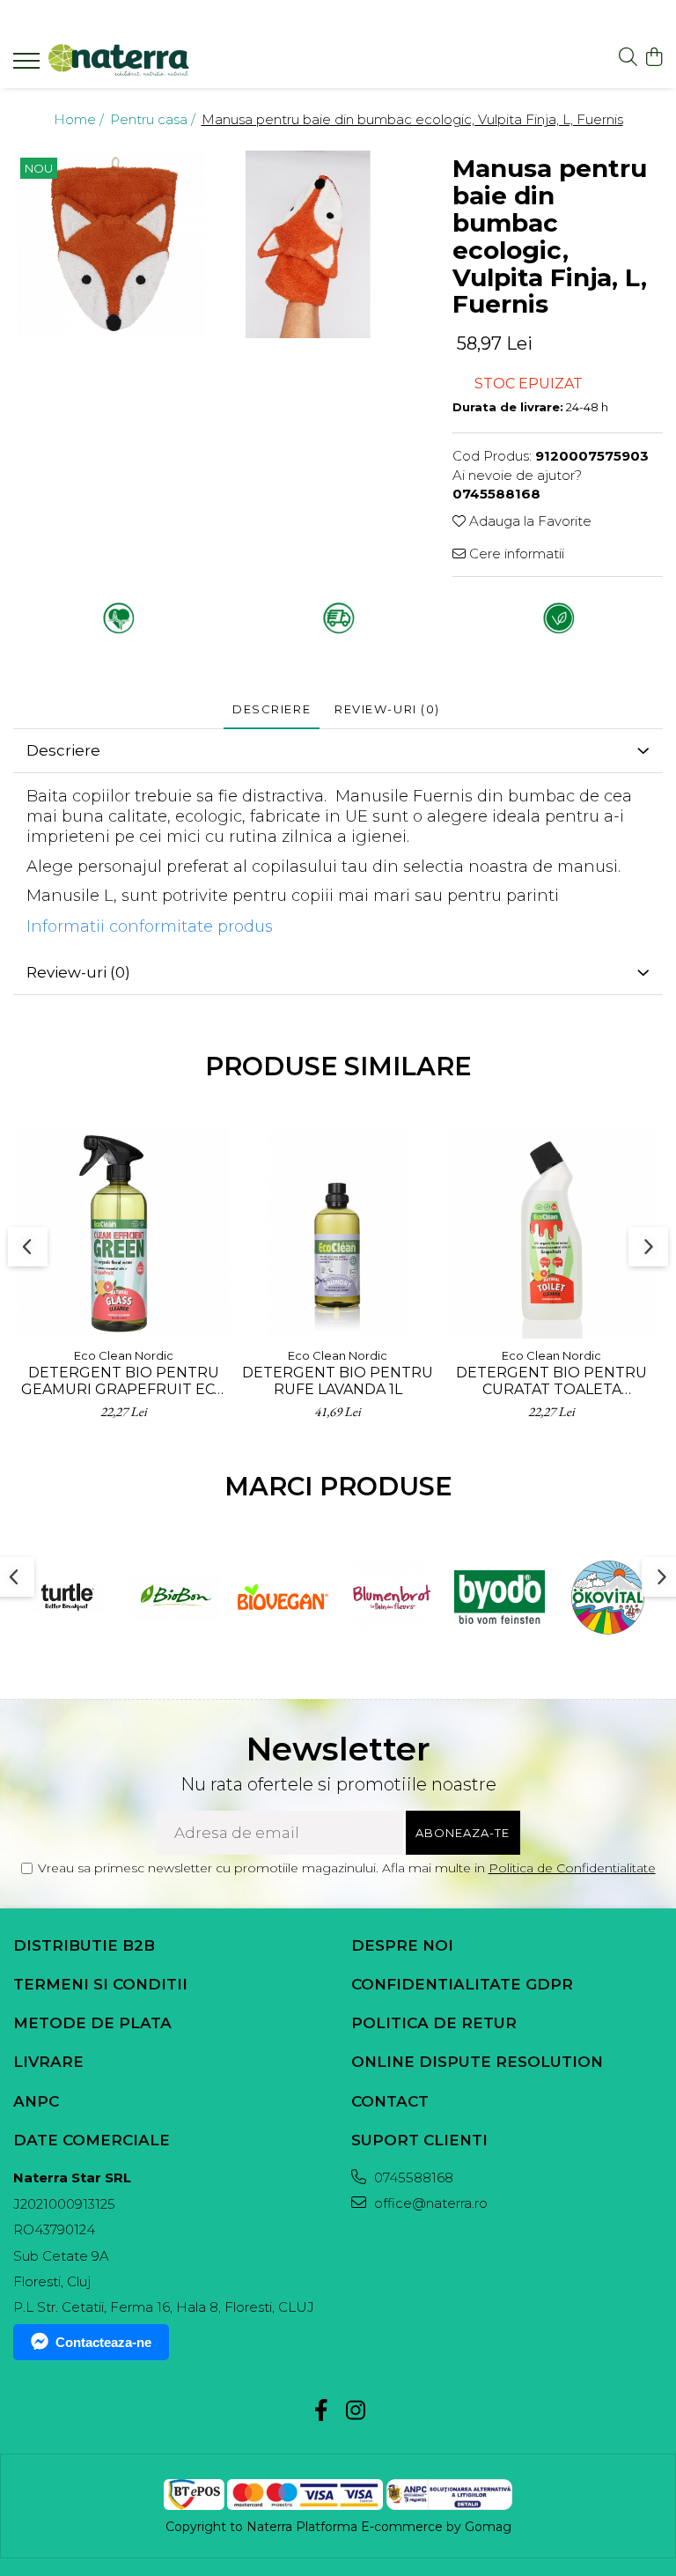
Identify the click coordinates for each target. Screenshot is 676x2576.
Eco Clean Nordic (124, 1355)
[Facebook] (321, 2411)
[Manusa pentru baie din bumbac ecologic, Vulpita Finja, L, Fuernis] (111, 244)
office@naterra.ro (429, 2203)
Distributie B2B (84, 1945)
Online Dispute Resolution (477, 2062)
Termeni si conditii (100, 1984)
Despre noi (402, 1945)
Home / (81, 119)
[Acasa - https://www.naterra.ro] (119, 61)
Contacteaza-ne (103, 2342)
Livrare (48, 2062)
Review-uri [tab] (387, 709)
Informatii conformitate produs (150, 926)
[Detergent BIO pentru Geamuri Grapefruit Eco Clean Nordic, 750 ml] (124, 1233)
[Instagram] (355, 2411)
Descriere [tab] (272, 709)
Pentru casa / (154, 119)
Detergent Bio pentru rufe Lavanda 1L (338, 1381)
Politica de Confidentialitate (572, 1868)
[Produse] (29, 66)
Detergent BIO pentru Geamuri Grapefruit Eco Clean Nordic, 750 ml (124, 1381)
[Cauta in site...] (628, 58)
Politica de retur (434, 2023)
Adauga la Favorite (529, 521)
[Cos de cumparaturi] (654, 58)
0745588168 (412, 2177)
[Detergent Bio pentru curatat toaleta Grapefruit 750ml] (551, 1233)
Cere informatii (515, 554)
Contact (390, 2101)
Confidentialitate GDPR (462, 1984)
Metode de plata (92, 2023)
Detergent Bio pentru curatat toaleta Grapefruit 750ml (551, 1381)
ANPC (36, 2101)
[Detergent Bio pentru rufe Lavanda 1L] (338, 1233)
